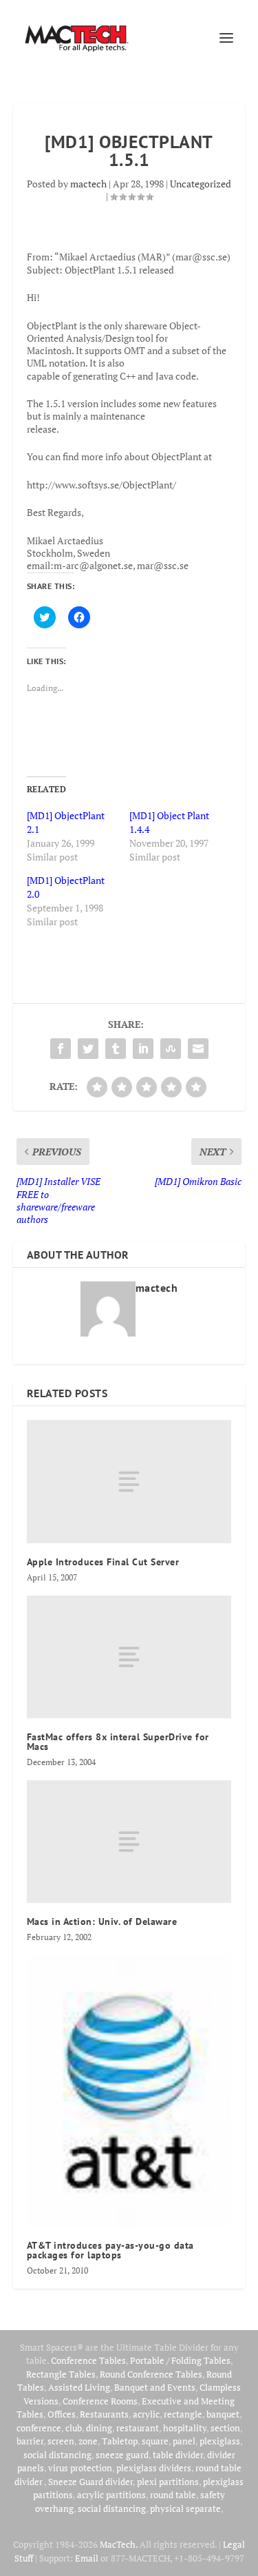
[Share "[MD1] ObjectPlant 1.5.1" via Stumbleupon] (171, 1049)
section (225, 2428)
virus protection (80, 2468)
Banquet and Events (155, 2387)
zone (88, 2441)
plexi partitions (168, 2482)
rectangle (183, 2414)
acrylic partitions (111, 2495)
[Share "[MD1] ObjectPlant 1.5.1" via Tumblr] (116, 1049)
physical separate (185, 2508)
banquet (223, 2414)
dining (99, 2428)
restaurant (138, 2428)
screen (61, 2441)
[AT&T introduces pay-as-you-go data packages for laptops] (129, 2091)
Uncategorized (201, 184)
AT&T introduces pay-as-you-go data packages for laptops (110, 2250)
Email (87, 2558)
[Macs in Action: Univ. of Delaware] (129, 1842)
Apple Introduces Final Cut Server (103, 1562)
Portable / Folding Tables (180, 2360)
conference (39, 2428)
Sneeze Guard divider (90, 2482)
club (74, 2428)
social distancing (57, 2455)
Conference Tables (88, 2360)
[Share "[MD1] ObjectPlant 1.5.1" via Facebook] (61, 1049)
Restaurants (104, 2414)
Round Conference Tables (151, 2374)
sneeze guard (122, 2455)
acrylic (146, 2414)
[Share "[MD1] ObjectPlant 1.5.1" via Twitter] (88, 1049)
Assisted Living (79, 2387)
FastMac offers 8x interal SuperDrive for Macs (118, 1742)
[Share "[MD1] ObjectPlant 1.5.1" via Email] (198, 1049)
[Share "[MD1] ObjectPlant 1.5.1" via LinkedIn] (143, 1049)
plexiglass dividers (154, 2468)
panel (184, 2441)
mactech (88, 184)
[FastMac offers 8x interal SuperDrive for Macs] (129, 1657)
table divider (178, 2455)
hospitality (185, 2428)
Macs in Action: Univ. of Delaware (102, 1921)
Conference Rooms (100, 2401)
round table (173, 2495)
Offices (62, 2414)
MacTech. (119, 2544)
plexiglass (220, 2441)
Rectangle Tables (61, 2374)
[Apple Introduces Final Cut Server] (129, 1481)
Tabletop (120, 2441)
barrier (30, 2441)
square (155, 2441)
